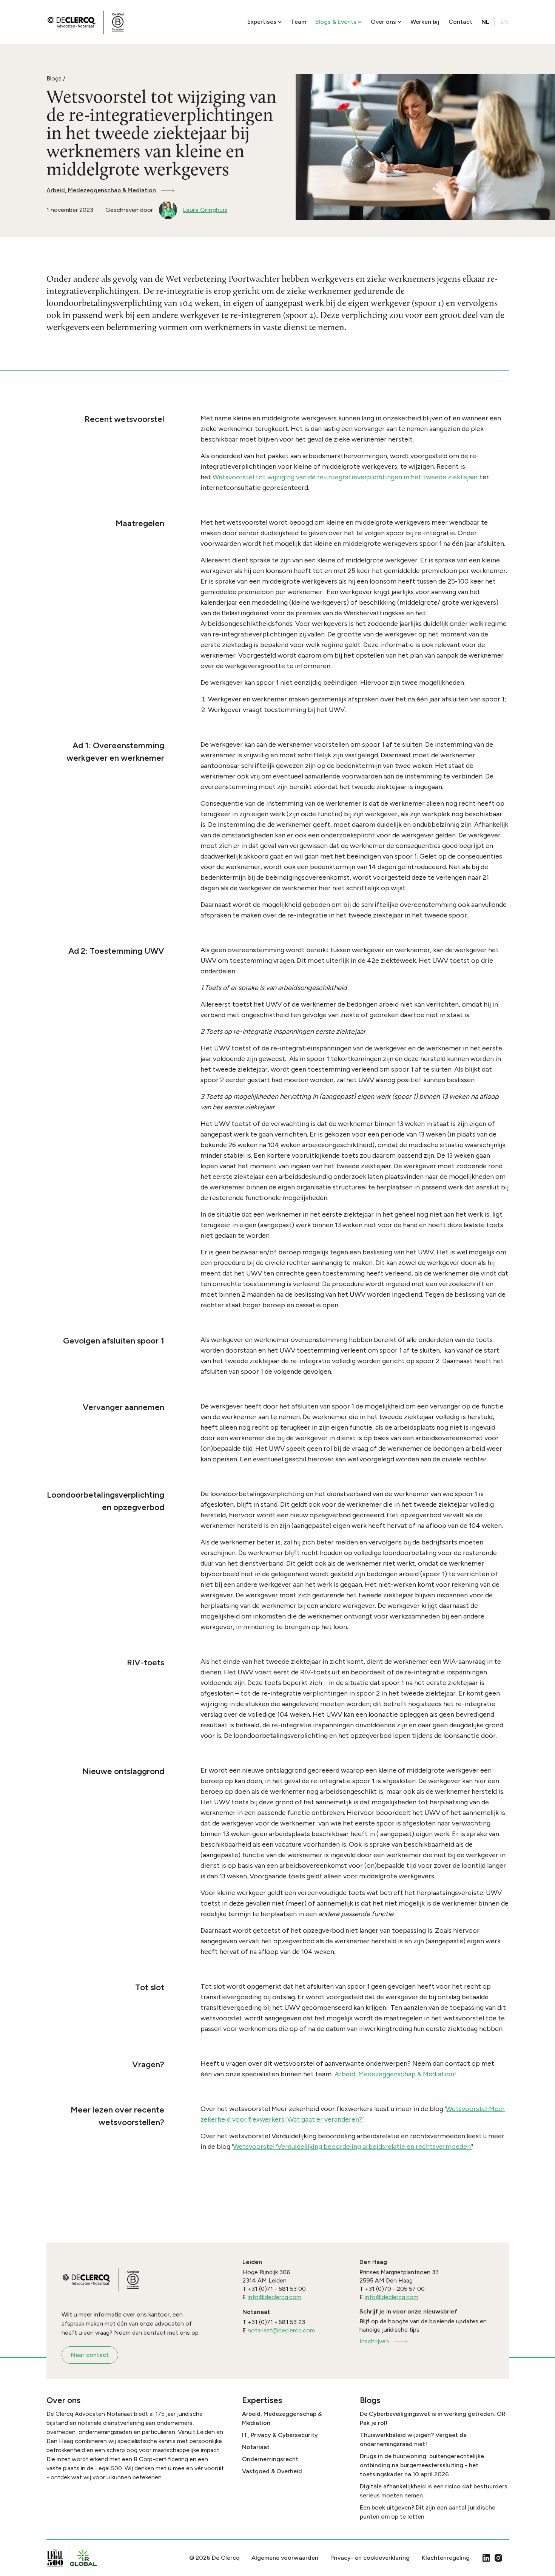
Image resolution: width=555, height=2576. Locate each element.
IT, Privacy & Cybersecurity (280, 2435)
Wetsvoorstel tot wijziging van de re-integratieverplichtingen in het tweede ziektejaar (345, 477)
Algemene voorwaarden (285, 2558)
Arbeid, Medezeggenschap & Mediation (101, 190)
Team (298, 22)
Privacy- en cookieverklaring (370, 2558)
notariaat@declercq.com (281, 2330)
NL (485, 22)
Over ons (383, 22)
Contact (460, 22)
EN (505, 22)
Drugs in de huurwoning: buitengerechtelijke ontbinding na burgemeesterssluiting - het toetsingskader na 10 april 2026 (422, 2465)
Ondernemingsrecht (270, 2459)
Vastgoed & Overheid (272, 2471)
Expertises (262, 22)
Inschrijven (374, 2341)
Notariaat (256, 2447)
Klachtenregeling (446, 2558)
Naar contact (90, 2355)
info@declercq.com (274, 2297)
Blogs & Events (336, 22)
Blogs (54, 78)
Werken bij (425, 22)
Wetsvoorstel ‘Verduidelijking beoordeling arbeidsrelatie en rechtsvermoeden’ (352, 2147)
